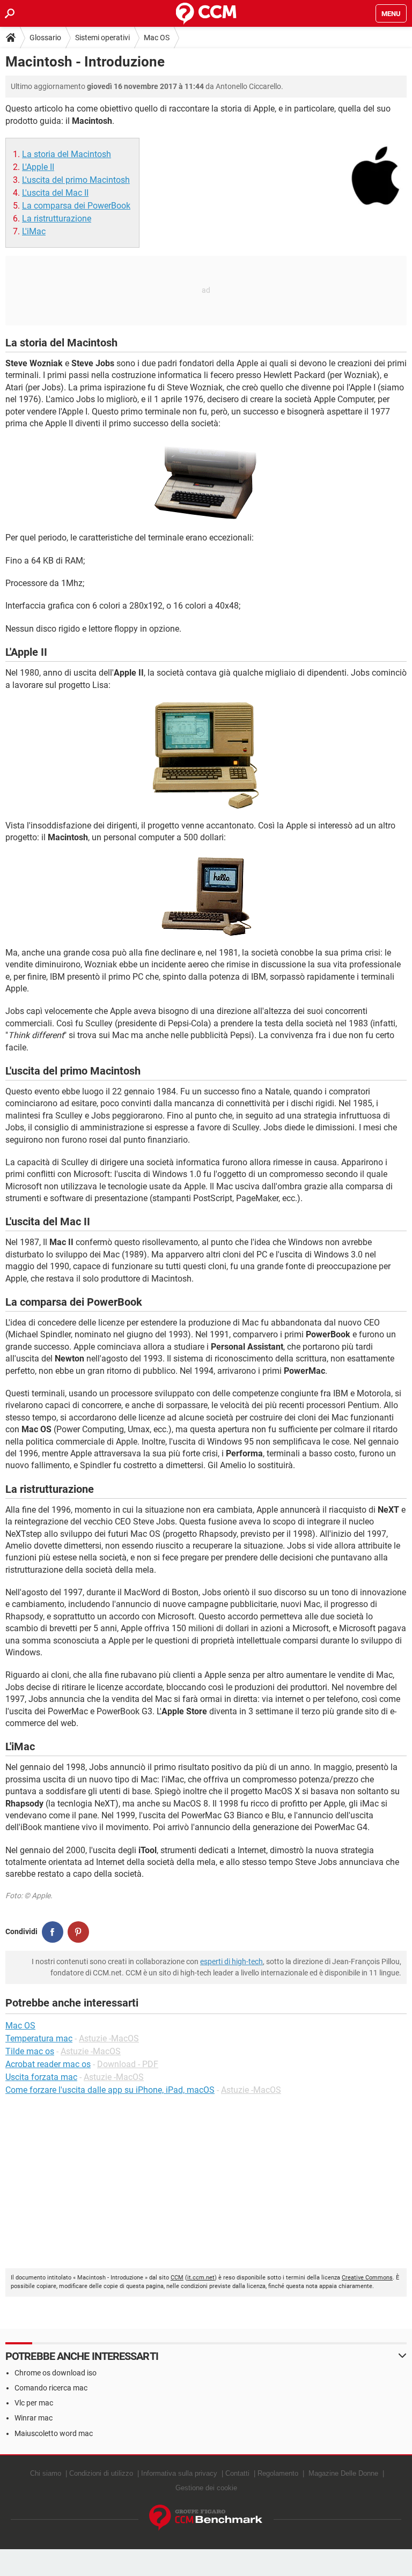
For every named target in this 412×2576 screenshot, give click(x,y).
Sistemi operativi (102, 38)
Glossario (45, 38)
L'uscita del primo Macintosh (76, 180)
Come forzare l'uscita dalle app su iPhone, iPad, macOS (110, 2090)
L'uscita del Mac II (55, 193)
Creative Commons (367, 2278)
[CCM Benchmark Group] (206, 2518)
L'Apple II (38, 167)
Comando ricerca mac (51, 2388)
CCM (177, 2278)
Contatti (237, 2473)
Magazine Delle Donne (343, 2473)
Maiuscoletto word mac (54, 2433)
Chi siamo (46, 2473)
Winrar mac (34, 2418)
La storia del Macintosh (67, 154)
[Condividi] (53, 1932)
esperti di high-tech (231, 1961)
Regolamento (278, 2473)
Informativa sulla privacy (179, 2473)
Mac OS (157, 38)
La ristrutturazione (57, 219)
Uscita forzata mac (41, 2077)
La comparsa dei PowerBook (76, 206)
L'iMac (34, 231)
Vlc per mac (34, 2403)
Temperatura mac (39, 2038)
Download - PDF (128, 2064)
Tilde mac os (30, 2051)
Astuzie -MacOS (109, 2038)
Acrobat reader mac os (48, 2064)
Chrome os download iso (56, 2373)
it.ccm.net (201, 2278)
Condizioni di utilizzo (101, 2473)
